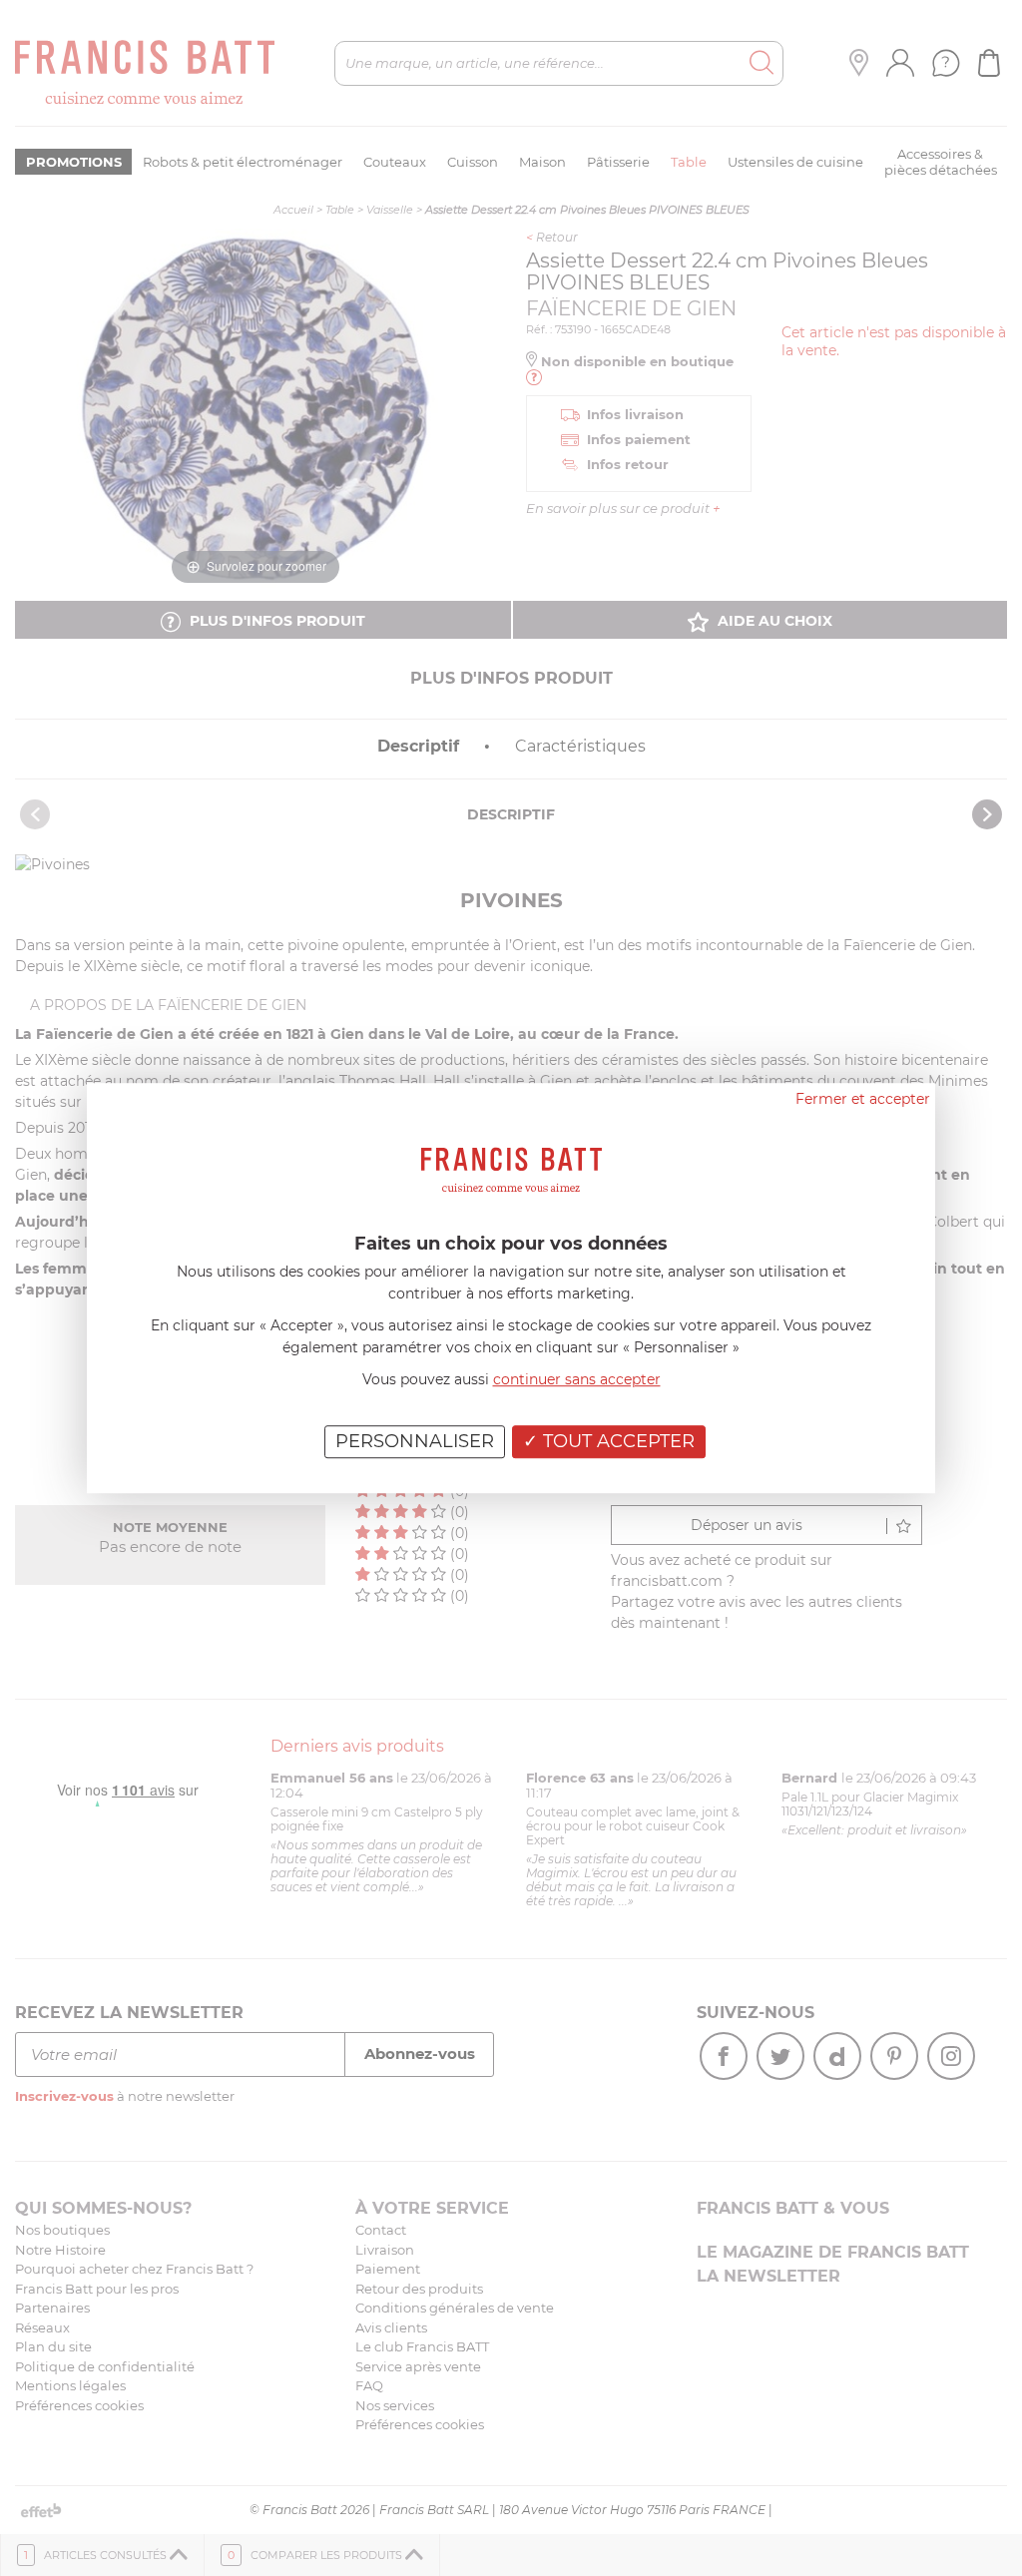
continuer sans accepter (577, 1379)
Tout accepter (616, 1441)
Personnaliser (415, 1441)
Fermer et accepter (863, 1099)
